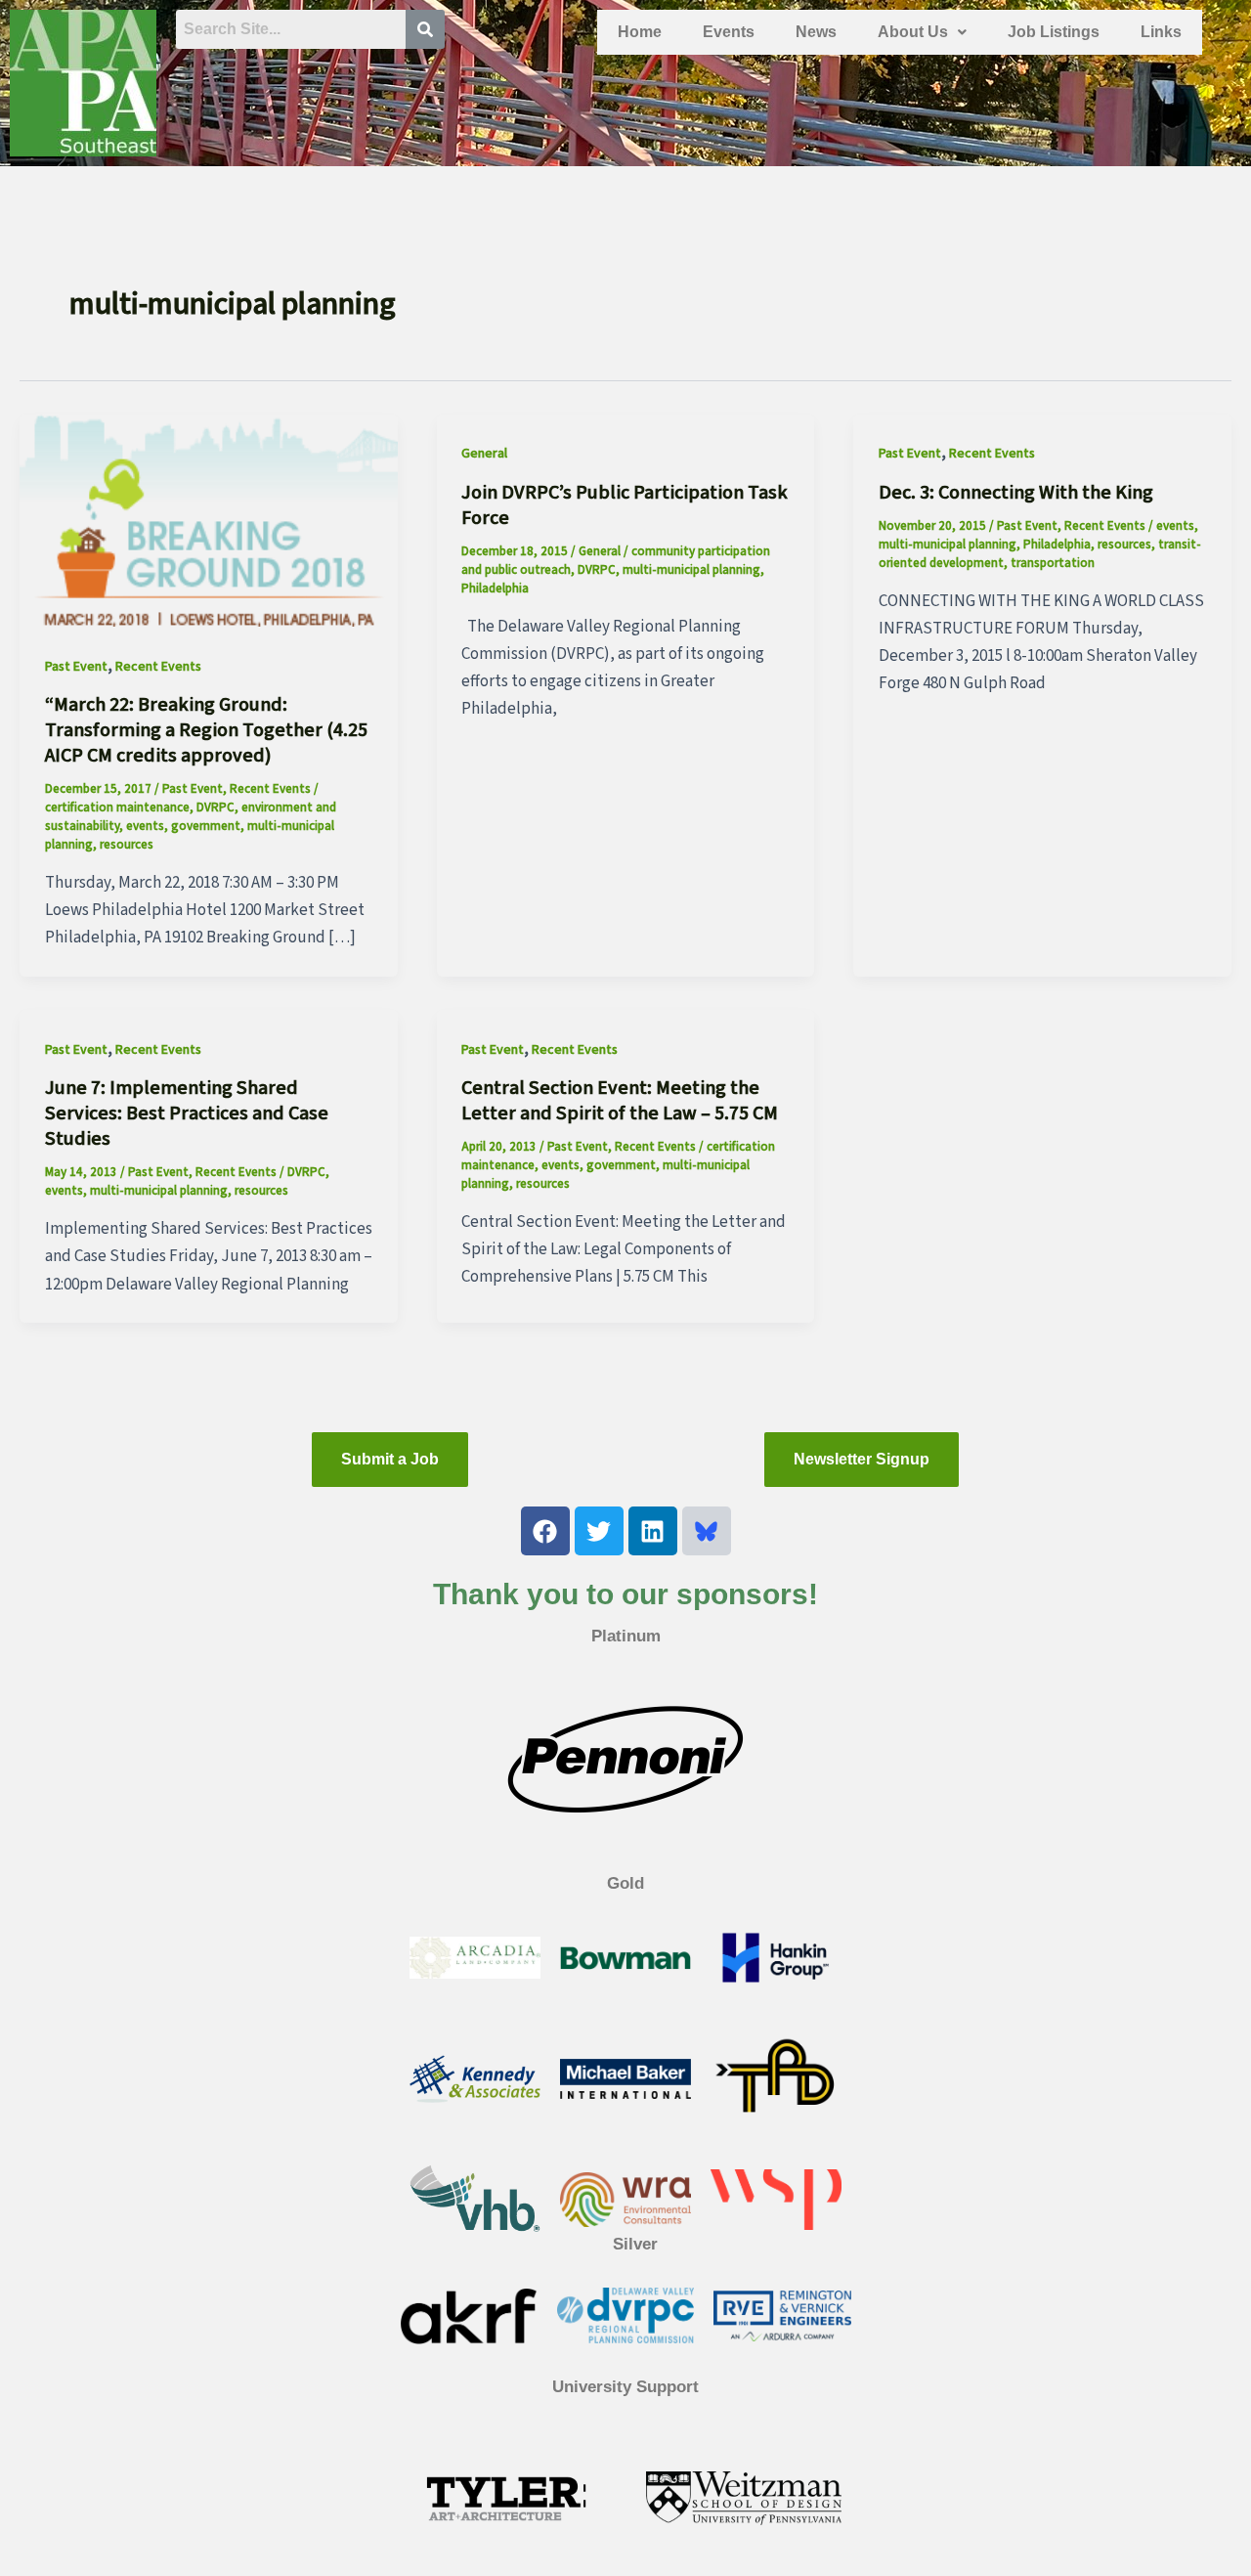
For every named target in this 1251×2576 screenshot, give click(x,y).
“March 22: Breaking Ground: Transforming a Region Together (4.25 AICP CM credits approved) (206, 730)
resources (127, 845)
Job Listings (1054, 32)
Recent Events (158, 667)
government (206, 826)
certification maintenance (117, 808)
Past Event (76, 667)
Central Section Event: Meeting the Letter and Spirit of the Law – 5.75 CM (620, 1101)
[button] (922, 32)
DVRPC (216, 808)
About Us (913, 32)
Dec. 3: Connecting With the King (1016, 493)
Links (1161, 32)
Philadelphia (495, 589)
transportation (1053, 563)
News (816, 32)
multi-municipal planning (691, 570)
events (145, 826)
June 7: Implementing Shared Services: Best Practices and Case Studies (187, 1113)
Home (640, 32)
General (484, 454)
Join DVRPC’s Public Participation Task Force (625, 505)
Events (729, 32)
